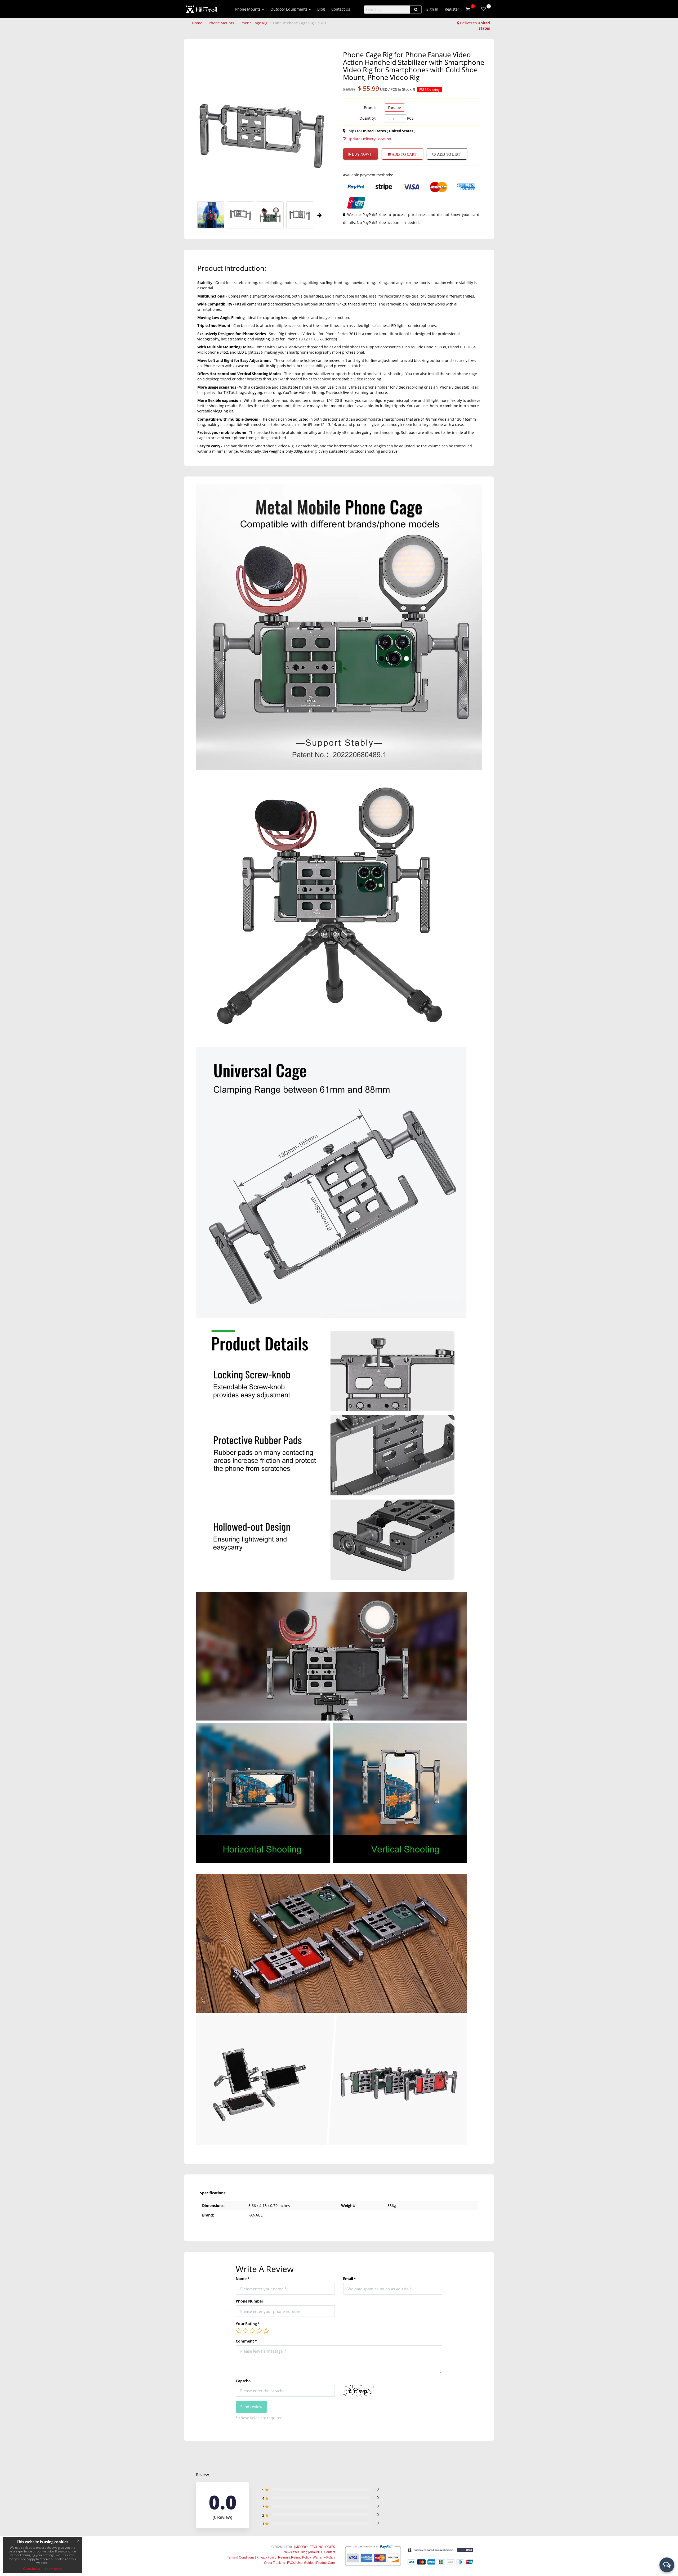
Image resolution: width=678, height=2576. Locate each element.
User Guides (305, 2563)
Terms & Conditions (241, 2557)
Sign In (432, 9)
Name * (243, 2279)
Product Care (326, 2563)
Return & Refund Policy (295, 2557)
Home (197, 23)
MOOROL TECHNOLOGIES (315, 2547)
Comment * (246, 2341)
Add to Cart (403, 154)
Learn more (53, 2569)
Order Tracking (275, 2563)
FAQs (291, 2563)
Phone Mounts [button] (248, 9)
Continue (31, 2568)
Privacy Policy (266, 2557)
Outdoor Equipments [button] (289, 9)
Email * (349, 2279)
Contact (329, 2552)
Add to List (448, 154)
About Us (316, 2552)
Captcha (243, 2381)
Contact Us (341, 9)
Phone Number (249, 2301)
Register (452, 9)
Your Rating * (248, 2324)
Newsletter (291, 2552)
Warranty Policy (324, 2557)
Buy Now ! (361, 154)
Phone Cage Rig (254, 23)
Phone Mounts (221, 23)
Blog (321, 9)
